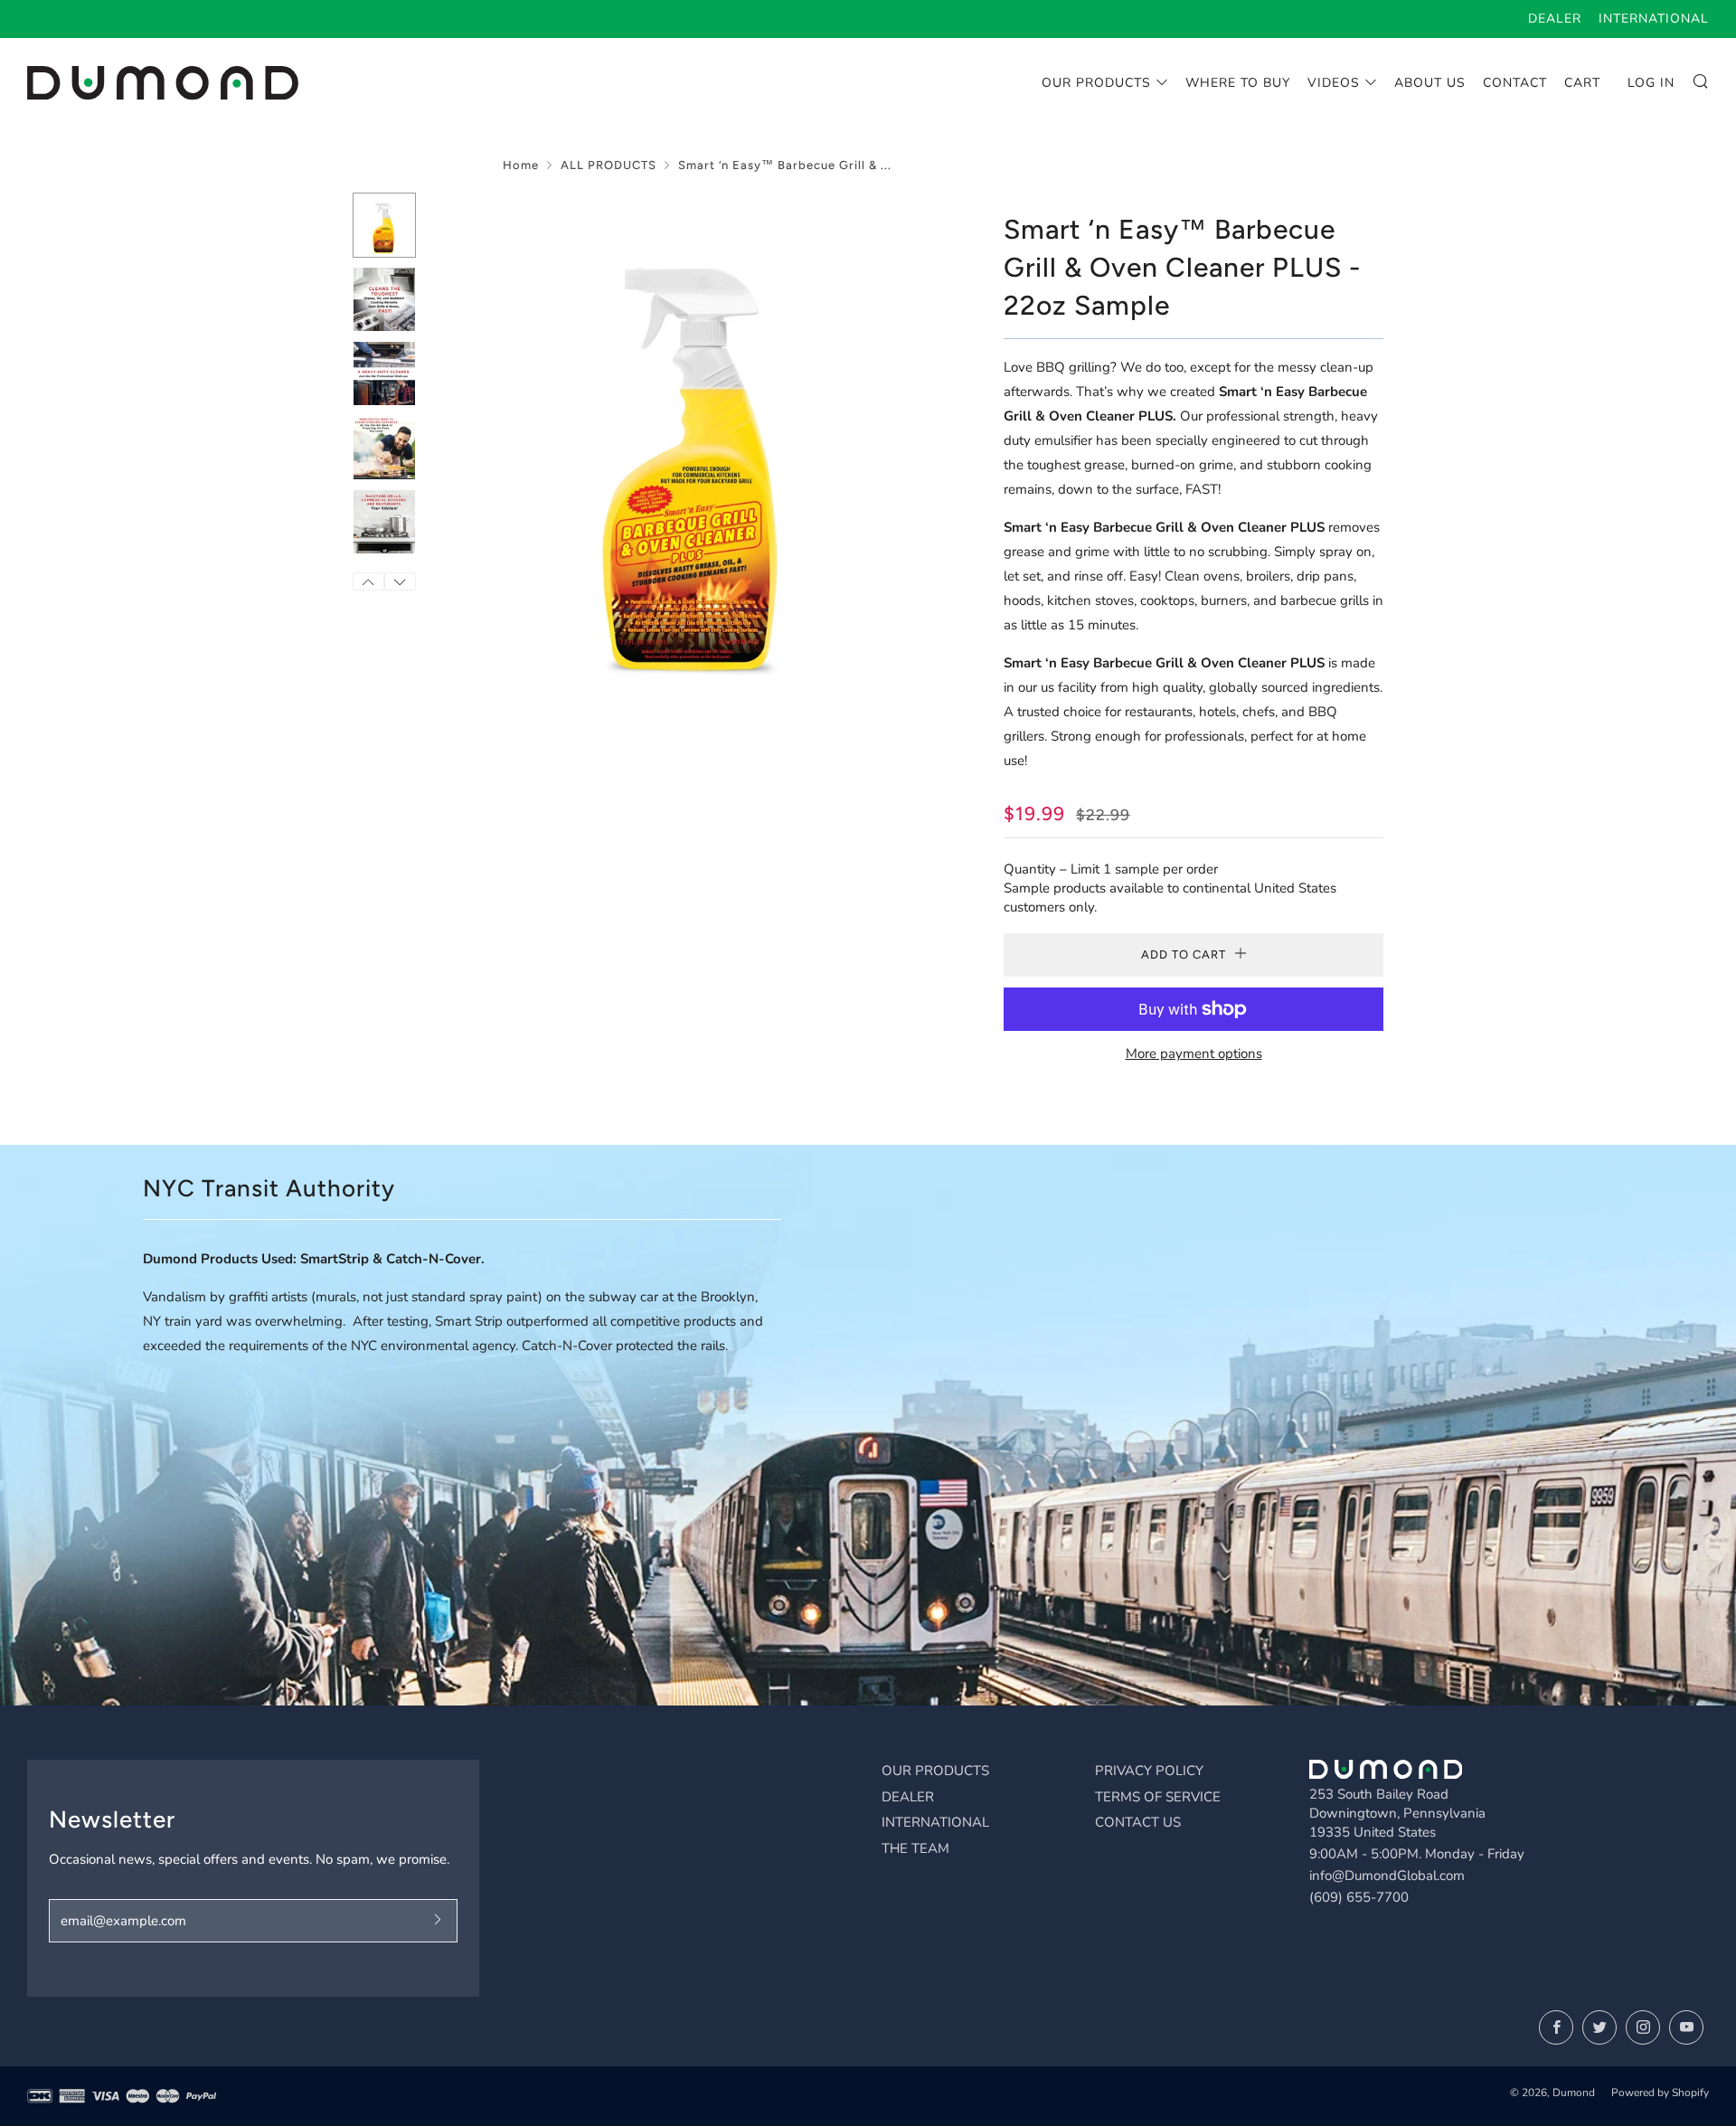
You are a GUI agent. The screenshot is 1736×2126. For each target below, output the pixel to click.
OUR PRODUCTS (935, 1771)
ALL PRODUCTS (609, 165)
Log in (1651, 83)
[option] (696, 446)
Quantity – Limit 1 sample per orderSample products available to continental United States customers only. (1170, 888)
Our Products (1096, 83)
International (1654, 19)
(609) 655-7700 (1359, 1897)
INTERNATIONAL (935, 1822)
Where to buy (1238, 83)
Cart (1582, 83)
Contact (1515, 83)
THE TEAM (915, 1848)
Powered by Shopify (1660, 2093)
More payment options (1194, 1054)
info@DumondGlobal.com (1387, 1876)
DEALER (908, 1797)
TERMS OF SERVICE (1158, 1797)
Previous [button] (368, 581)
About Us (1430, 83)
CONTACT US (1138, 1822)
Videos (1334, 83)
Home (521, 165)
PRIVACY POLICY (1149, 1771)
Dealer (1555, 19)
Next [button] (400, 581)
